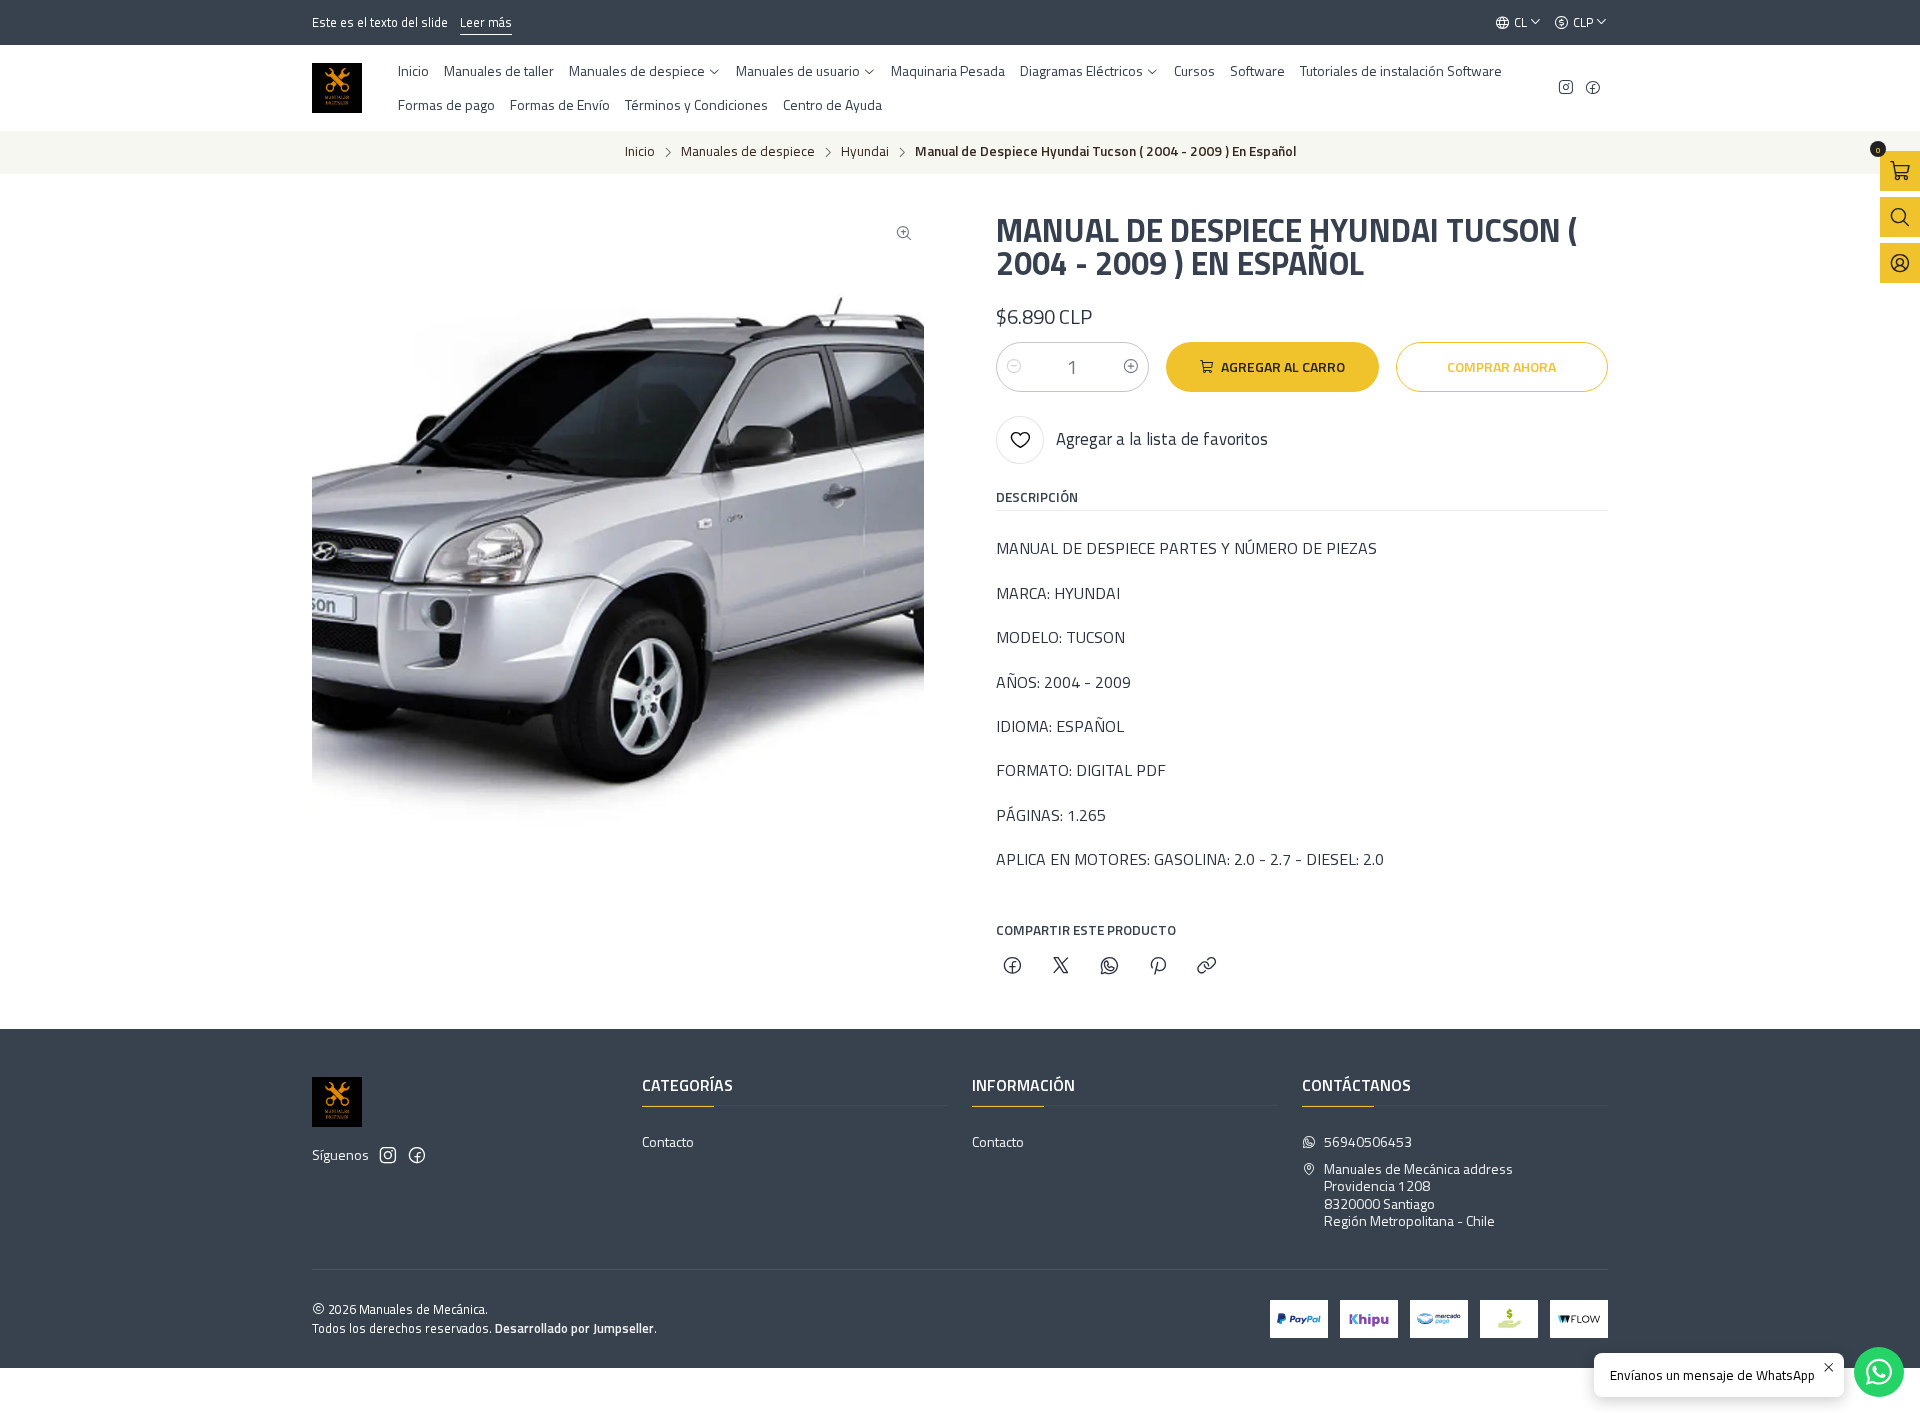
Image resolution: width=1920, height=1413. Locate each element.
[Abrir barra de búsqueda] (1900, 217)
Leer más (418, 22)
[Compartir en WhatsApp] (1109, 967)
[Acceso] (1900, 263)
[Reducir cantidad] (1014, 367)
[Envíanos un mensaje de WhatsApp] (1879, 1372)
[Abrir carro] (1900, 171)
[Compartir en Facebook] (1012, 967)
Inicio (640, 152)
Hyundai (865, 152)
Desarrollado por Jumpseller (574, 1328)
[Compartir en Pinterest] (1158, 967)
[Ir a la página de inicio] (337, 88)
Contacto (668, 1141)
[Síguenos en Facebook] (1593, 88)
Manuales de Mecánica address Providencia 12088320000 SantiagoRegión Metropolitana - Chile (1418, 1195)
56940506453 (1368, 1141)
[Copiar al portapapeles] (1206, 967)
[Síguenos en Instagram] (1566, 88)
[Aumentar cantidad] (1131, 367)
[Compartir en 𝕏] (1061, 967)
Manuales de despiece (748, 152)
